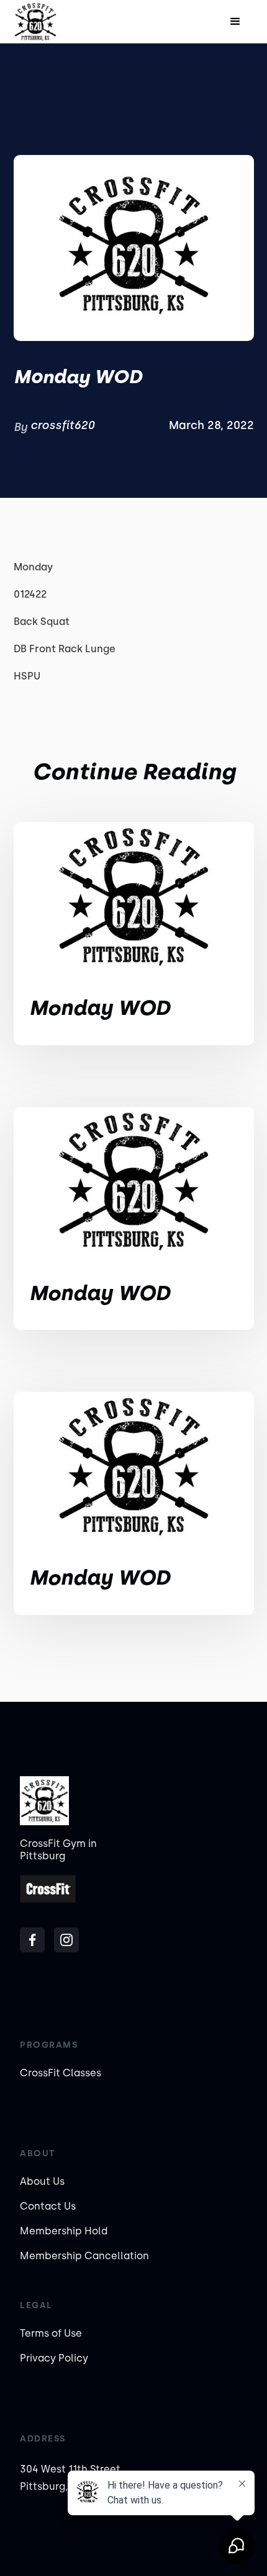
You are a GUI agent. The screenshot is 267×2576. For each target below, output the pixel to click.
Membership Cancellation (84, 2256)
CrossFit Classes (61, 2073)
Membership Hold (64, 2231)
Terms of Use (51, 2333)
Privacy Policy (54, 2358)
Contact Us (48, 2206)
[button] (235, 22)
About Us (42, 2181)
